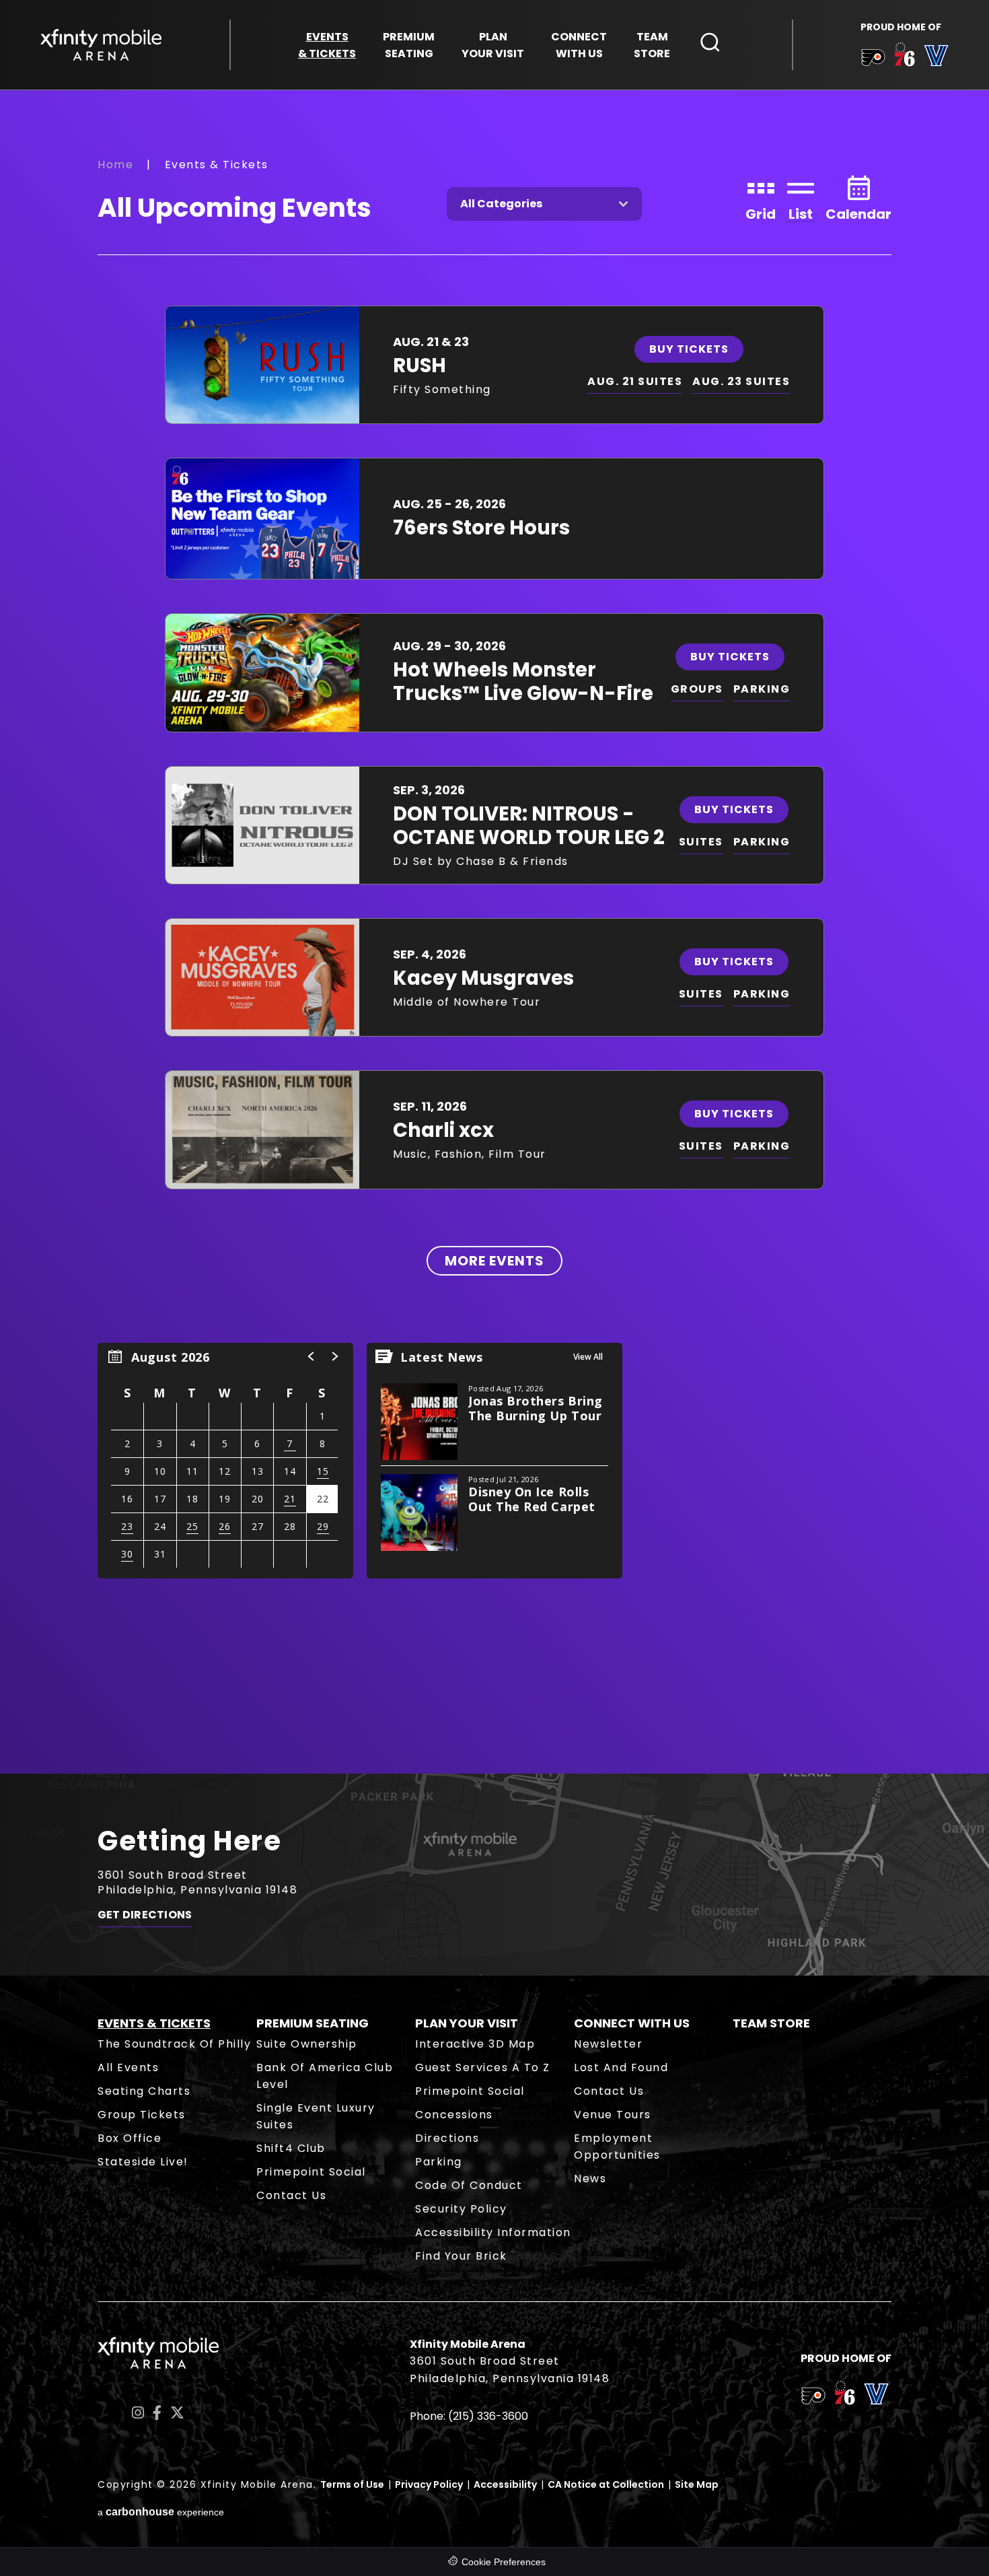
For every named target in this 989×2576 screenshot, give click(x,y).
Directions (447, 2138)
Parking (439, 2162)
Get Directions (145, 1915)
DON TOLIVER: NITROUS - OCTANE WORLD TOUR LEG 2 (529, 826)
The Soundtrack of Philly (174, 2044)
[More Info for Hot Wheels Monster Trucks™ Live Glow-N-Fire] (262, 672)
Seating (409, 45)
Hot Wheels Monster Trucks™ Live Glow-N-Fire (523, 682)
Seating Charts (144, 2091)
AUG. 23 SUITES (741, 381)
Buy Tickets (689, 349)
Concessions (454, 2115)
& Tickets (327, 45)
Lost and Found (621, 2067)
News (590, 2179)
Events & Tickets (154, 2023)
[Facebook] (157, 2413)
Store (652, 45)
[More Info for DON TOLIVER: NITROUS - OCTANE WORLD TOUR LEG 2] (262, 825)
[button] (312, 1356)
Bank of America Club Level (325, 2076)
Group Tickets (142, 2115)
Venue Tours (613, 2115)
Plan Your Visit (467, 2023)
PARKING (762, 689)
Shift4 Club (291, 2148)
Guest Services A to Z (483, 2067)
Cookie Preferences (504, 2562)
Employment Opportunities (617, 2147)
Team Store (771, 2023)
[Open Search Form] (710, 42)
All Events (128, 2067)
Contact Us (291, 2195)
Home (115, 165)
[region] (225, 1461)
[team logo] (873, 60)
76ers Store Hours (481, 528)
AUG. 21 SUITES (635, 381)
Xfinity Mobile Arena (101, 45)
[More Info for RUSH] (262, 365)
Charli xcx (443, 1130)
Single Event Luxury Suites (316, 2116)
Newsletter (608, 2044)
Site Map (697, 2484)
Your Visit (493, 45)
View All (588, 1357)
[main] (494, 931)
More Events (494, 1261)
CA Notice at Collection (606, 2484)
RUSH (419, 365)
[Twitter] (177, 2413)
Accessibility (505, 2484)
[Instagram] (138, 2413)
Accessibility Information (493, 2232)
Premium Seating (313, 2023)
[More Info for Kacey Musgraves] (262, 977)
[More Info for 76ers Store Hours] (262, 519)
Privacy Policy (429, 2484)
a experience (161, 2512)
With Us (579, 45)
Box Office (130, 2138)
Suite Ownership (307, 2044)
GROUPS (697, 689)
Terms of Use (352, 2484)
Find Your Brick (461, 2256)
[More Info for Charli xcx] (262, 1129)
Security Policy (461, 2209)
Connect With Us (632, 2023)
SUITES (701, 842)
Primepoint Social (311, 2172)
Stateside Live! (143, 2162)
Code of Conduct (469, 2185)
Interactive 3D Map (475, 2044)
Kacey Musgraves (483, 978)
